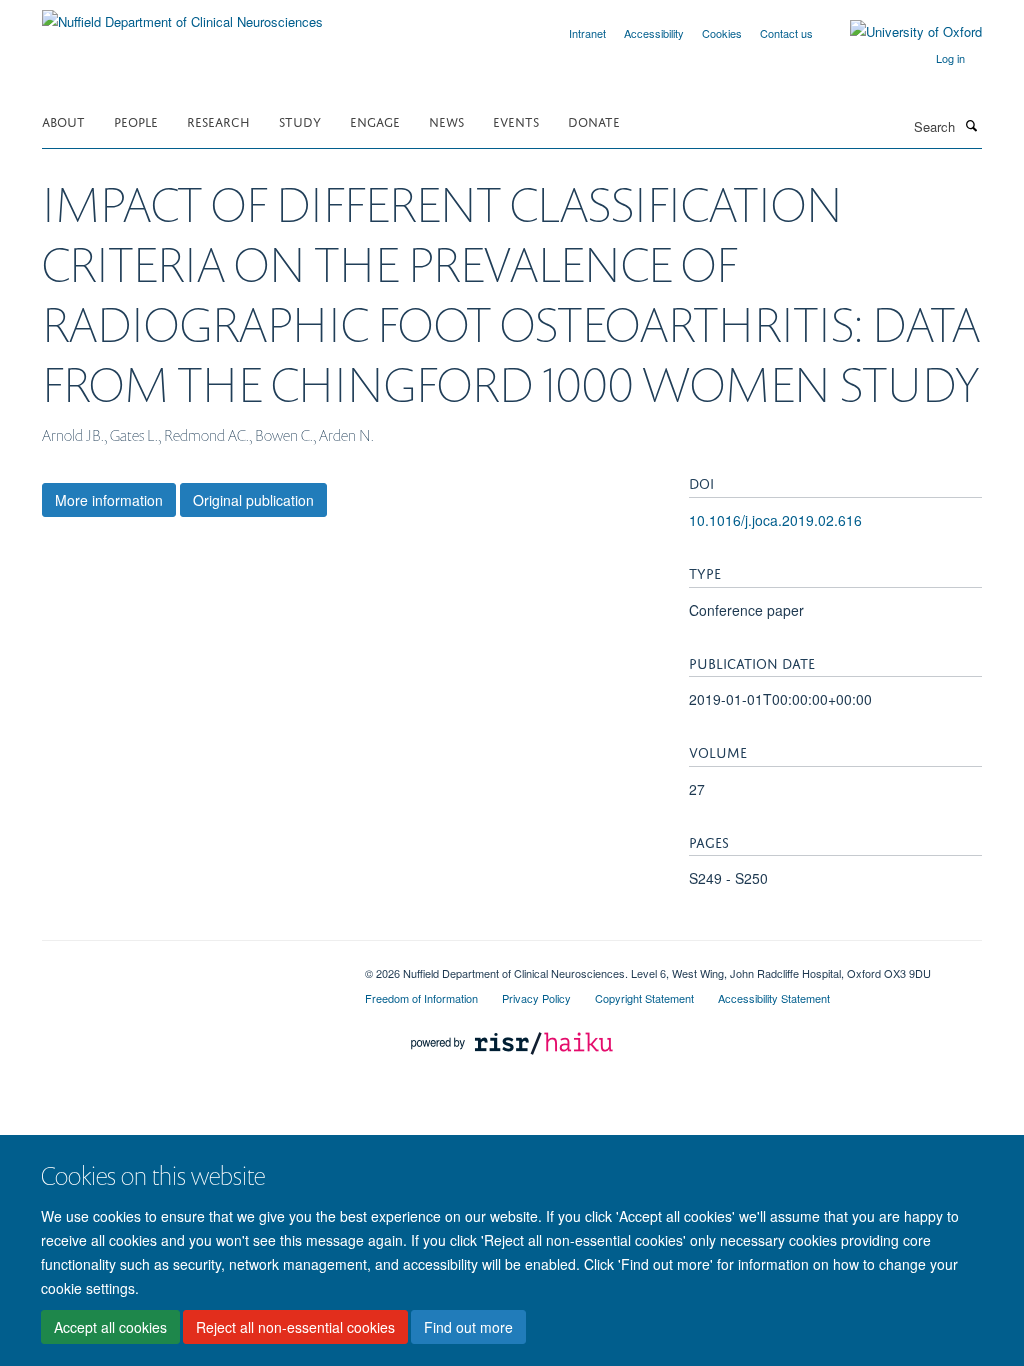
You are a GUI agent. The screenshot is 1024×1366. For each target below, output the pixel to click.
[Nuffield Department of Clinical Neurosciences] (182, 14)
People (136, 120)
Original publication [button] (253, 500)
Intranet (587, 33)
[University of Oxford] (901, 32)
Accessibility (654, 33)
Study (300, 120)
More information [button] (109, 500)
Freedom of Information (421, 998)
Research (218, 120)
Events (516, 120)
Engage (375, 120)
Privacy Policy (536, 998)
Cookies (722, 33)
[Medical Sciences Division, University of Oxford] (188, 966)
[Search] (971, 125)
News (446, 120)
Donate (594, 120)
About (63, 120)
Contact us (786, 33)
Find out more (468, 1327)
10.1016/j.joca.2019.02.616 (775, 520)
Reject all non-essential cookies (295, 1327)
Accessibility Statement (774, 998)
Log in (950, 58)
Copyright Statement (644, 998)
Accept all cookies (110, 1327)
